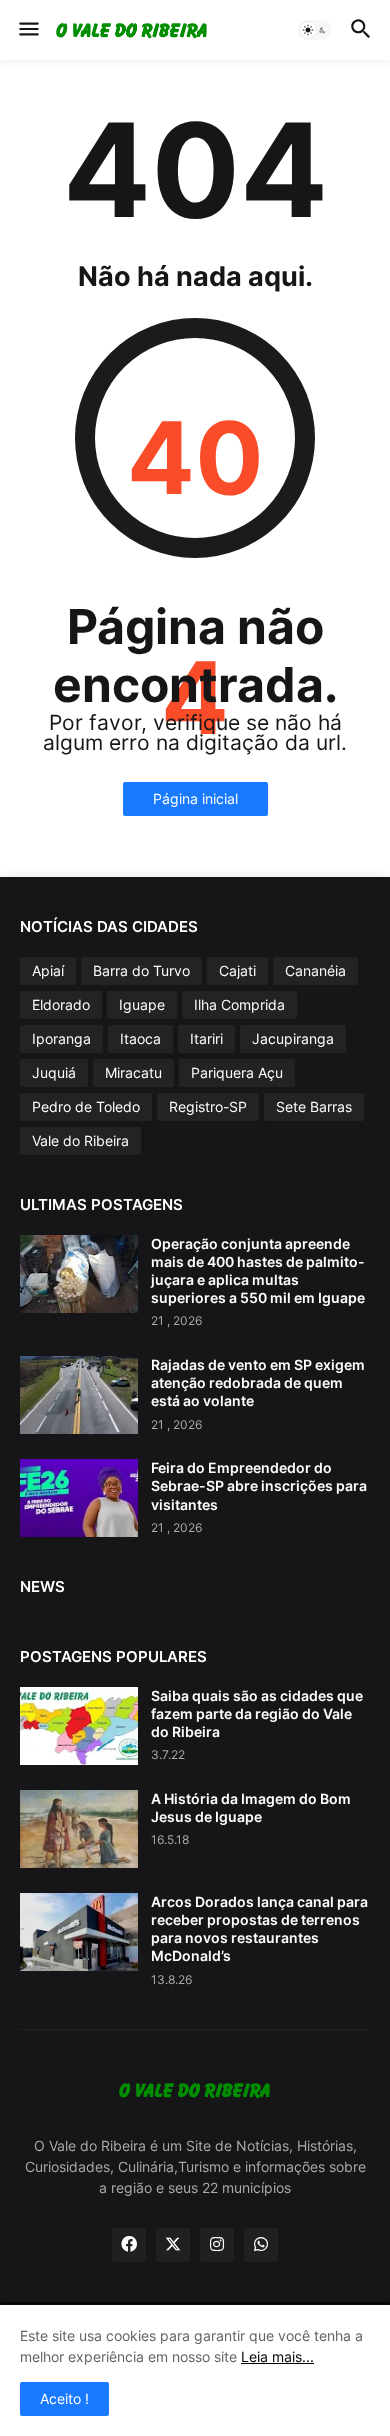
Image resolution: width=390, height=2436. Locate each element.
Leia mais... (277, 2356)
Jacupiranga (293, 1038)
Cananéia (315, 970)
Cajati (237, 970)
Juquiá (54, 1072)
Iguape (142, 1004)
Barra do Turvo (141, 970)
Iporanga (61, 1038)
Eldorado (61, 1004)
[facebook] (129, 2245)
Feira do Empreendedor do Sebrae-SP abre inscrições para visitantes (259, 1485)
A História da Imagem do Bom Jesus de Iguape (251, 1807)
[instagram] (217, 2245)
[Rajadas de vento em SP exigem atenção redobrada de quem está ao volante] (79, 1395)
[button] (27, 30)
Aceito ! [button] (64, 2398)
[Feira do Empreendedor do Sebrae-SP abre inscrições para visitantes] (79, 1498)
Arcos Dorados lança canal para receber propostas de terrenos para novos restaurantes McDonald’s (259, 1929)
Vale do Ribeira (80, 1140)
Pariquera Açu (237, 1072)
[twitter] (173, 2245)
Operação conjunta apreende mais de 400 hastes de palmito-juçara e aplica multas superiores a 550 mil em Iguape (258, 1271)
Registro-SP (208, 1106)
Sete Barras (314, 1106)
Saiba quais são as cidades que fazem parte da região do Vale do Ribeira (257, 1713)
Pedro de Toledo (86, 1106)
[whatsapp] (261, 2245)
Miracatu (133, 1072)
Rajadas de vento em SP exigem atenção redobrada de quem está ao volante (258, 1382)
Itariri (206, 1038)
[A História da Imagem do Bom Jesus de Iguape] (79, 1829)
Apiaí (48, 970)
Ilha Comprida (239, 1004)
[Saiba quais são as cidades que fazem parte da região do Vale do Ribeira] (79, 1726)
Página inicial (195, 798)
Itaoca (140, 1038)
